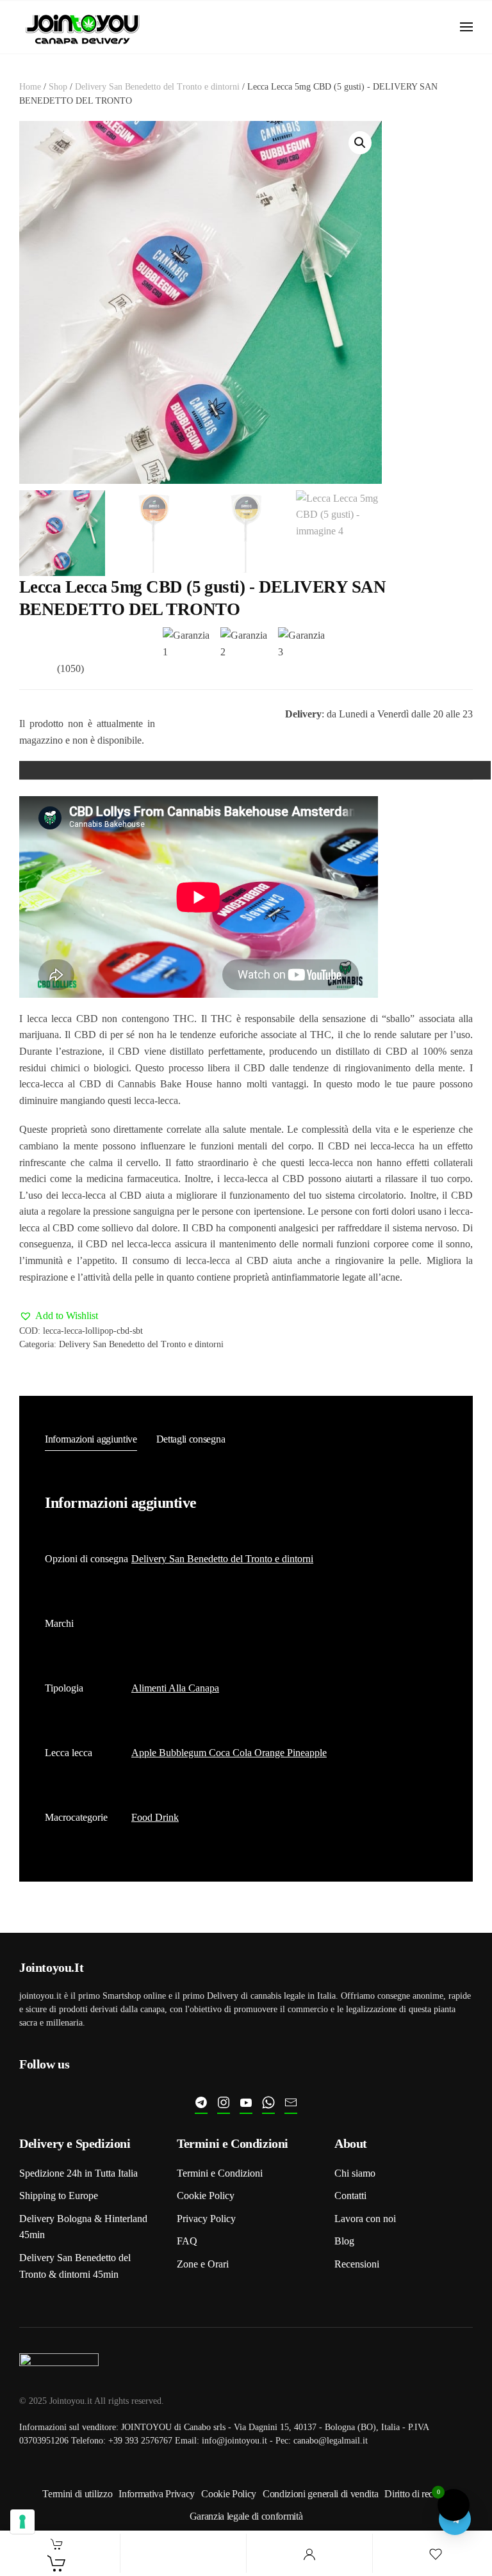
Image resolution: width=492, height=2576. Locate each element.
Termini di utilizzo (77, 2494)
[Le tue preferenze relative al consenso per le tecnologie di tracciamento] (22, 2522)
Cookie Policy (206, 2196)
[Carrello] (57, 2563)
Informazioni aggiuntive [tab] (91, 1439)
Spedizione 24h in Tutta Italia (78, 2173)
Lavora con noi (365, 2219)
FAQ (187, 2241)
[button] (466, 27)
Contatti (350, 2196)
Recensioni (357, 2264)
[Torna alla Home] (83, 27)
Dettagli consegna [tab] (191, 1439)
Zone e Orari (203, 2264)
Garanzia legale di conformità (246, 2516)
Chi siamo (355, 2173)
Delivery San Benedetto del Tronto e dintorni (157, 87)
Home (30, 87)
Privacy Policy (206, 2219)
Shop (58, 87)
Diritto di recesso (417, 2494)
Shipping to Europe (59, 2196)
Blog (344, 2241)
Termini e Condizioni (220, 2173)
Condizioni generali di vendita (320, 2494)
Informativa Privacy (157, 2494)
